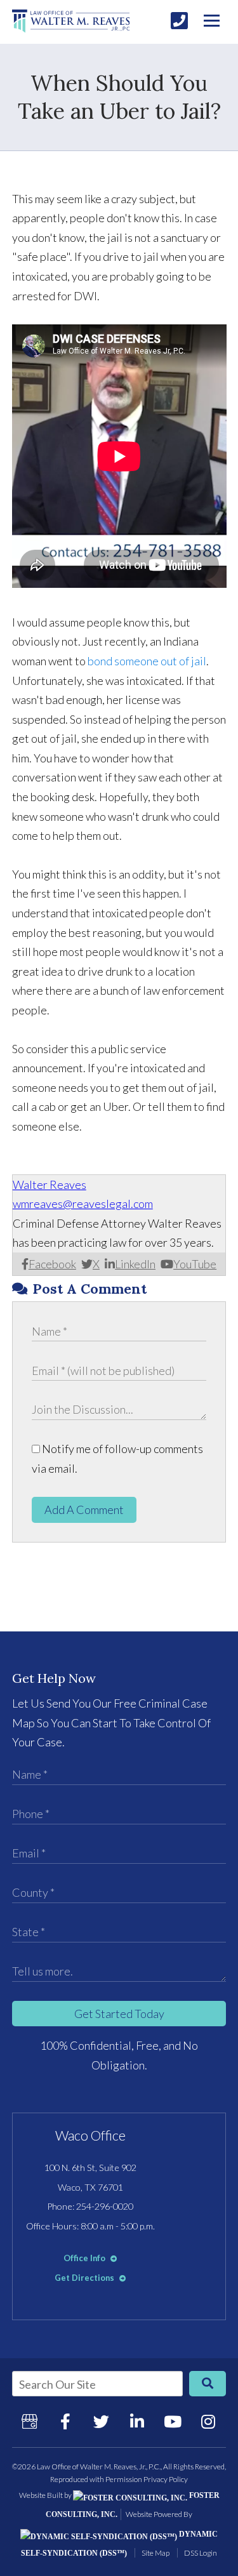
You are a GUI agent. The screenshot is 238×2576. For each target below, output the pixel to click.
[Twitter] (101, 2422)
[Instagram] (208, 2422)
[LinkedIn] (137, 2422)
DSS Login (201, 2553)
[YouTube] (173, 2422)
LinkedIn (135, 1264)
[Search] (208, 2384)
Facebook (52, 1264)
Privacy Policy (166, 2479)
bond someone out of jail (147, 661)
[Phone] (179, 21)
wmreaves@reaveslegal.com (83, 1204)
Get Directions (85, 2278)
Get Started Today (119, 2014)
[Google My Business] (30, 2422)
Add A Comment (84, 1510)
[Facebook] (65, 2422)
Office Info (85, 2258)
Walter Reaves (50, 1185)
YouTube (195, 1264)
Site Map (155, 2553)
